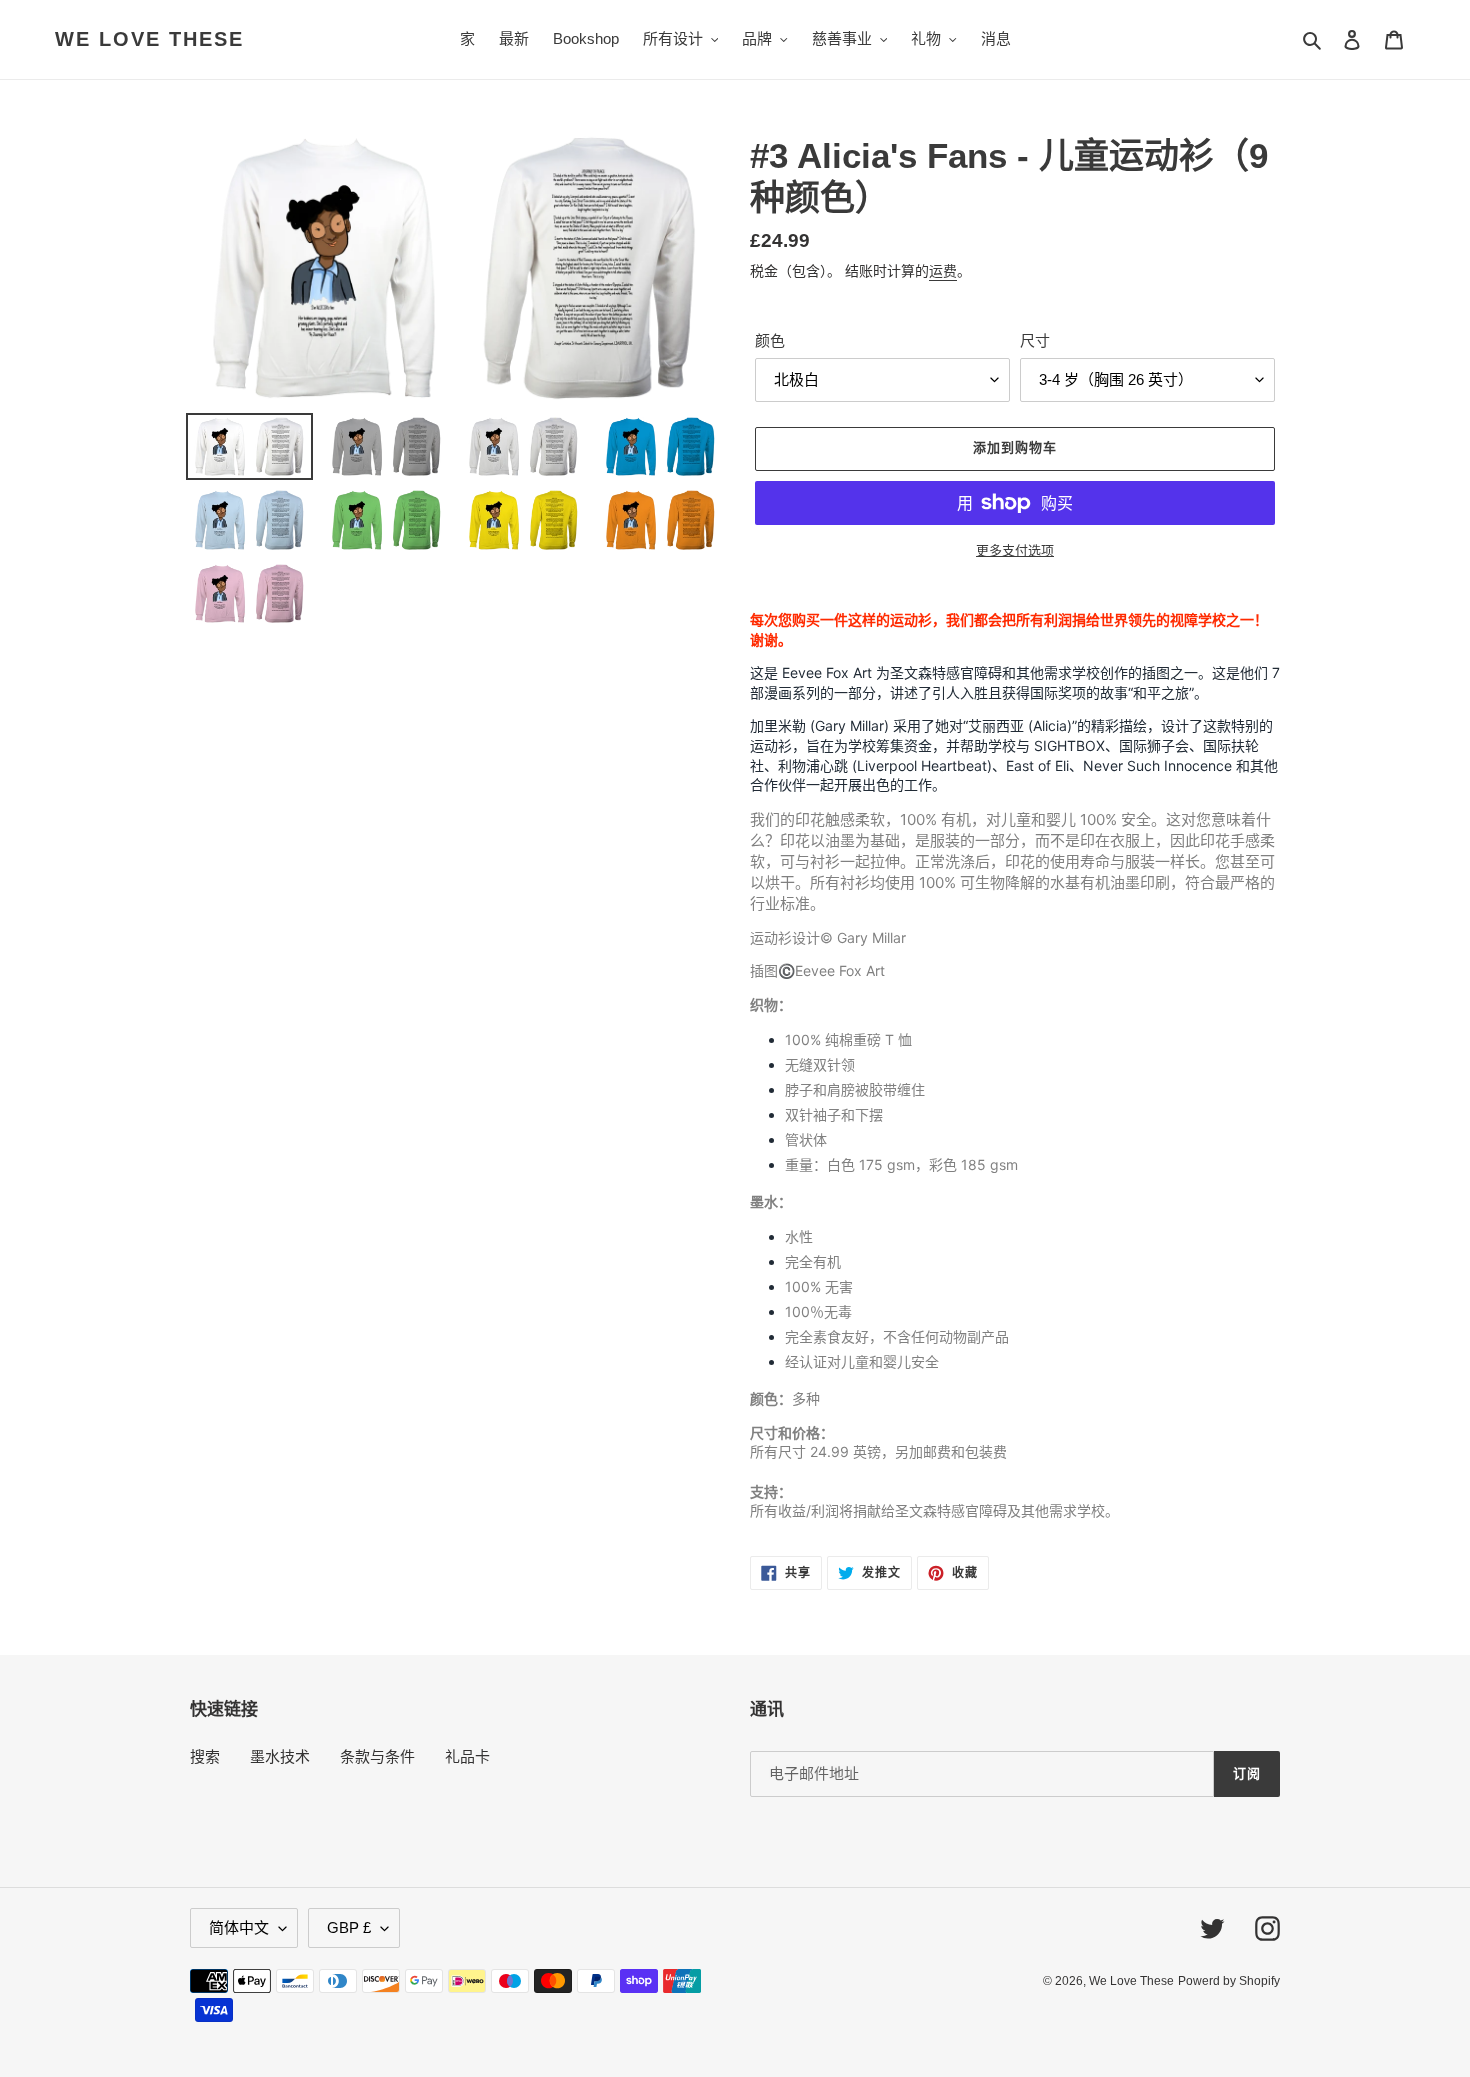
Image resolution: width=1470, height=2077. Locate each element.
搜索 (205, 1756)
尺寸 (1035, 340)
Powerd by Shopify (1229, 1981)
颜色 (770, 340)
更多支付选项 (1015, 550)
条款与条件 (377, 1756)
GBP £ (349, 1927)
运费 (943, 271)
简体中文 (239, 1927)
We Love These (149, 39)
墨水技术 (280, 1756)
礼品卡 (467, 1756)
